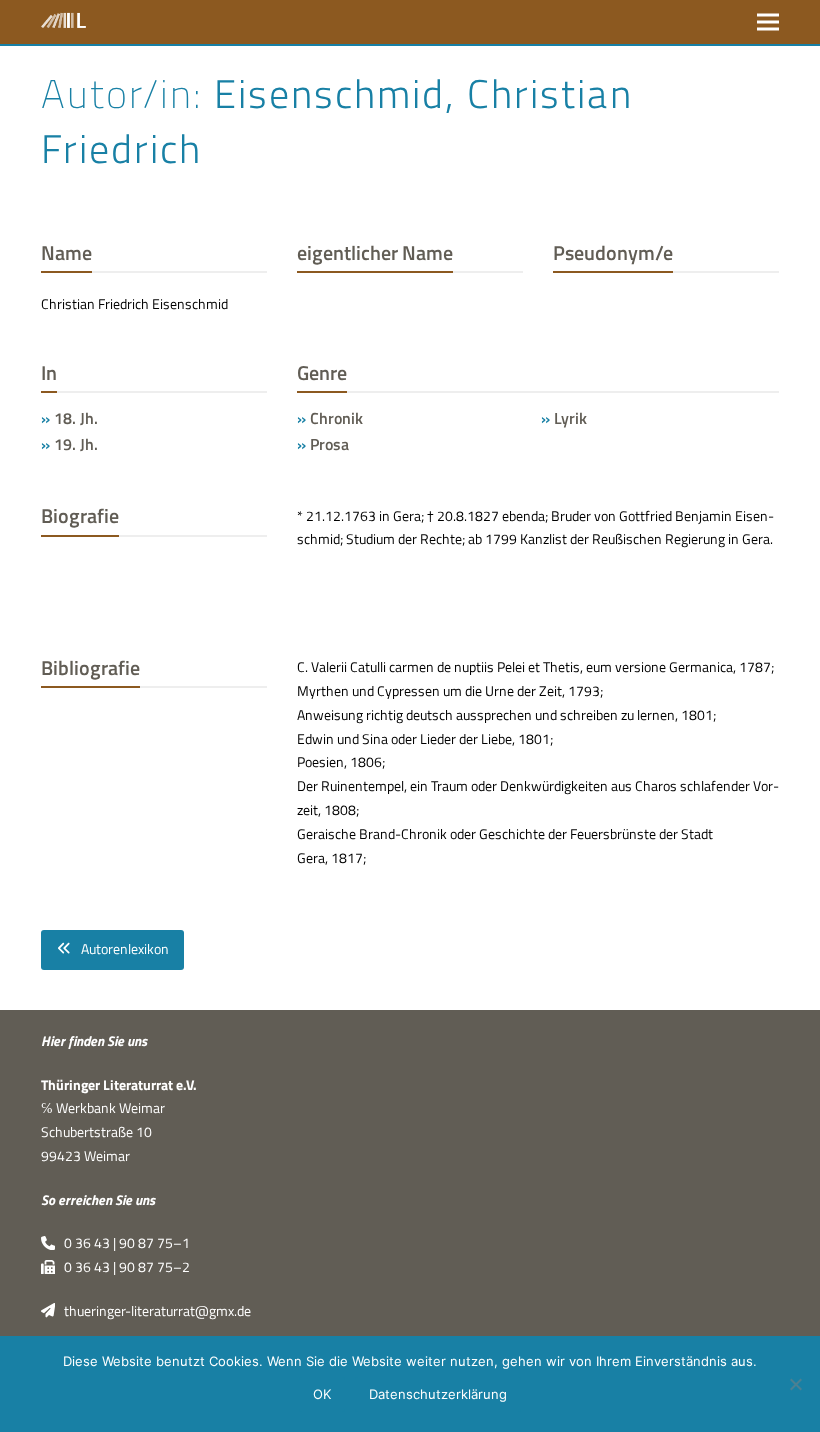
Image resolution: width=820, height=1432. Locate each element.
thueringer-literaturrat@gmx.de (153, 1311)
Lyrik (570, 418)
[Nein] (795, 1384)
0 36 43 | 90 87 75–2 (122, 1267)
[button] (768, 21)
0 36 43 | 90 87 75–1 (122, 1243)
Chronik (336, 418)
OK (322, 1394)
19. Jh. (76, 444)
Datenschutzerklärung (438, 1394)
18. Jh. (76, 418)
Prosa (329, 444)
